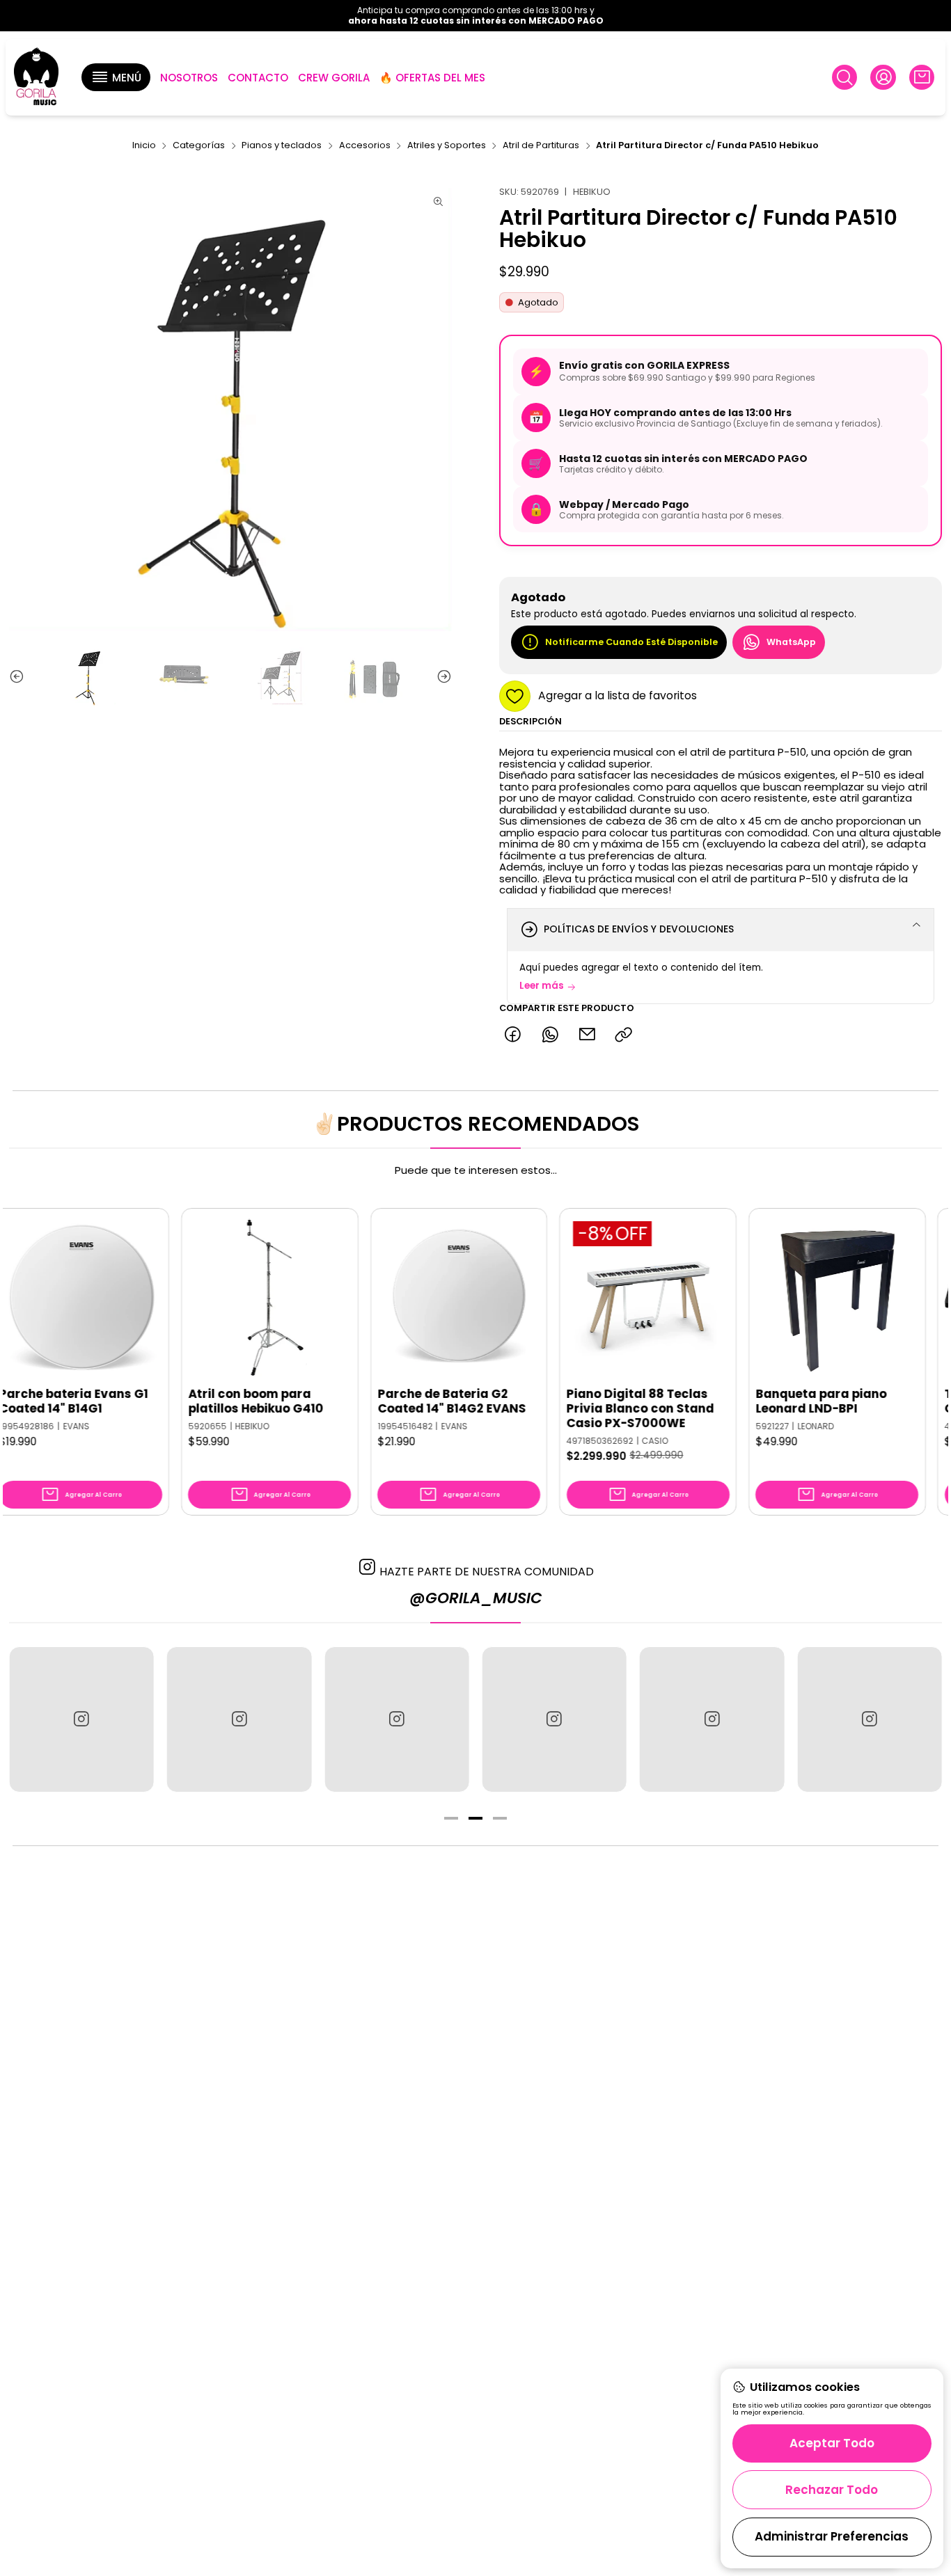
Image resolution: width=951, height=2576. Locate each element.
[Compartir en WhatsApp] (550, 1035)
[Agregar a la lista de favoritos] (89, 1276)
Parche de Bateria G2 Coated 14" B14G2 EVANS (392, 1401)
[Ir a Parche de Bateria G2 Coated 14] (399, 1296)
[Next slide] (441, 676)
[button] (116, 77)
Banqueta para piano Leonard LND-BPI (761, 1401)
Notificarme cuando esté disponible (631, 642)
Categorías (199, 146)
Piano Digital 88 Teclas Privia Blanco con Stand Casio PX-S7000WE (581, 1409)
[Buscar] (844, 77)
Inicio (144, 146)
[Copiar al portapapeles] (624, 1035)
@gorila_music (476, 1598)
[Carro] (922, 77)
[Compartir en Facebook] (513, 1035)
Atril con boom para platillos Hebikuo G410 (196, 1401)
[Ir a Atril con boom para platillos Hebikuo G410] (210, 1296)
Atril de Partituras (541, 146)
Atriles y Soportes (447, 146)
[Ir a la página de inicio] (36, 78)
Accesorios (365, 146)
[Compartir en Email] (587, 1035)
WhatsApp (791, 642)
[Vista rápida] (89, 1310)
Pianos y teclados (282, 146)
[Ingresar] (883, 77)
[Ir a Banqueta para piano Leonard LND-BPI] (777, 1296)
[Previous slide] (19, 676)
